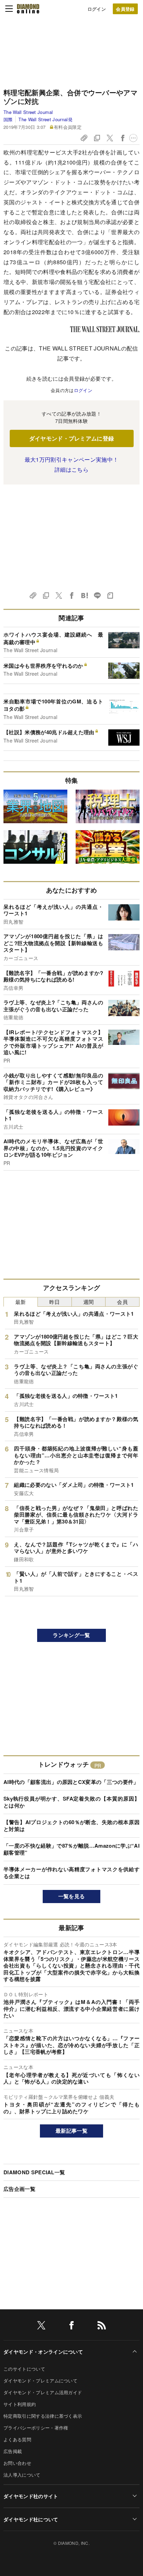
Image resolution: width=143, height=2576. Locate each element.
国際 (8, 119)
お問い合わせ (17, 2463)
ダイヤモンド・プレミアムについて (40, 2380)
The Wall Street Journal (28, 112)
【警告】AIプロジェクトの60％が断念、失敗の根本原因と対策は (71, 1826)
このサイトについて (24, 2369)
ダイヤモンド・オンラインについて (43, 2352)
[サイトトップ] (28, 9)
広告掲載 (13, 2451)
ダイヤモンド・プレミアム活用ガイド (43, 2392)
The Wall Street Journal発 (45, 119)
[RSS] (102, 2326)
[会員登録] (125, 9)
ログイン (97, 9)
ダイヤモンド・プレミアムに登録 (72, 438)
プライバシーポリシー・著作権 (36, 2428)
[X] (41, 2326)
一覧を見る (72, 1896)
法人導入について (22, 2475)
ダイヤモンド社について (31, 2519)
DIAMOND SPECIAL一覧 (34, 2172)
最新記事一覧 (71, 2131)
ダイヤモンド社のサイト (31, 2496)
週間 (89, 1302)
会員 (122, 1302)
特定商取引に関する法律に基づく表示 (43, 2416)
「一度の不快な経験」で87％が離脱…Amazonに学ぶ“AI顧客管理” (71, 1849)
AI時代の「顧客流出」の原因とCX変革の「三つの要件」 (71, 1782)
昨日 (55, 1302)
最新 (21, 1302)
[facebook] (71, 2326)
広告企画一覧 (19, 2189)
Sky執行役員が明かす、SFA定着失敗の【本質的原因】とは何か (71, 1802)
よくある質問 (17, 2439)
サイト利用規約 (20, 2404)
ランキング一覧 (71, 1635)
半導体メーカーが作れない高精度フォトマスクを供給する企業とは (71, 1873)
